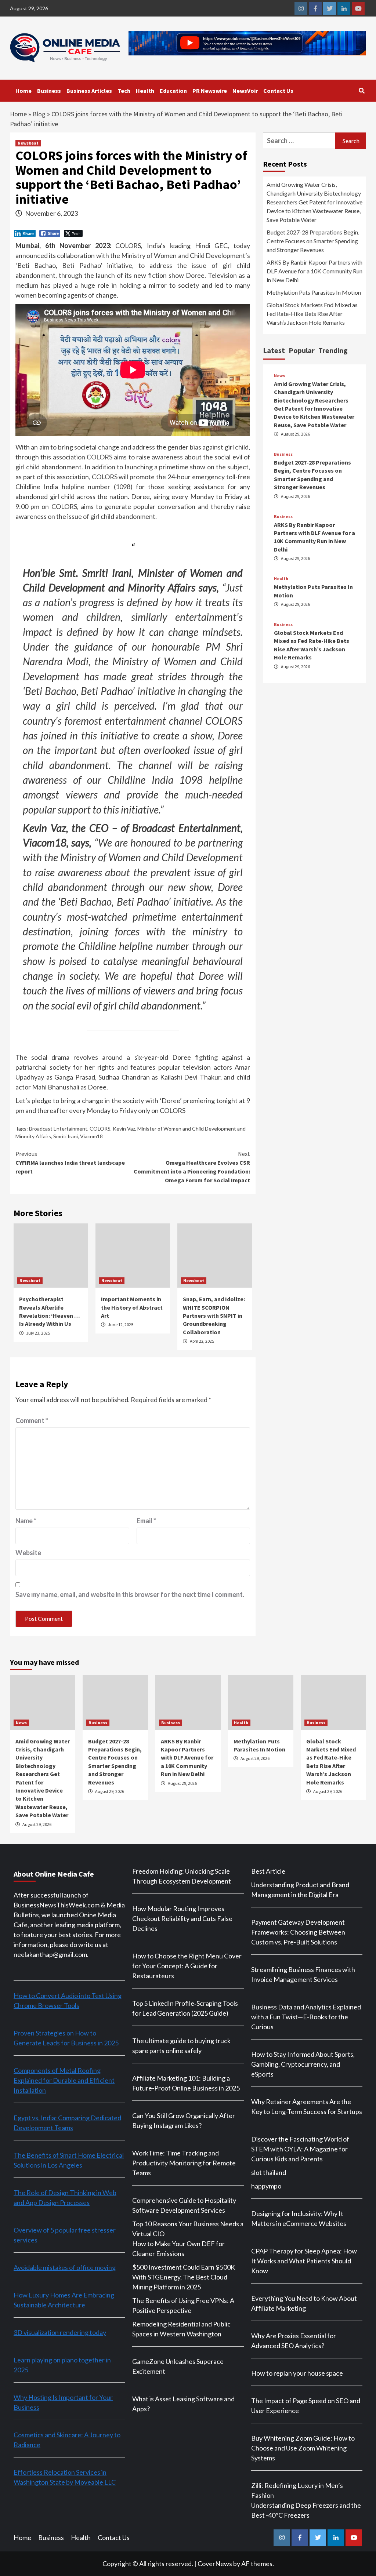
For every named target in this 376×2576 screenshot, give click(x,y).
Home (23, 91)
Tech (124, 91)
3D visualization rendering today (60, 2332)
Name (26, 1521)
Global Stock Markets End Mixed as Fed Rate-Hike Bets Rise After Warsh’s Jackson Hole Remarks (312, 314)
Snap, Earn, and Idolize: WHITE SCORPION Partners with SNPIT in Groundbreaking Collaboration (214, 1316)
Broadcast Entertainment (58, 1129)
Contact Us (278, 91)
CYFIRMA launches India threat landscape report (70, 1163)
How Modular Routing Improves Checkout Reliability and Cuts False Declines (182, 1918)
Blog (39, 114)
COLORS (100, 1129)
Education (173, 91)
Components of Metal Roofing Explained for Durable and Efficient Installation (64, 2080)
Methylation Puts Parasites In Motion (314, 292)
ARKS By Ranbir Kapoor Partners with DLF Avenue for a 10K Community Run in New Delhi (314, 271)
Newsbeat (28, 143)
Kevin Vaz (124, 1129)
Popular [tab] (302, 350)
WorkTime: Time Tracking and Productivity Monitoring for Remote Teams (184, 2163)
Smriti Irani (66, 1136)
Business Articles (89, 91)
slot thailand (269, 2172)
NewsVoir (245, 91)
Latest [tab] (274, 350)
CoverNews (215, 2564)
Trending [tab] (333, 350)
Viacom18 (91, 1136)
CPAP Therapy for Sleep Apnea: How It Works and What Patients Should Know (304, 2261)
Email (146, 1521)
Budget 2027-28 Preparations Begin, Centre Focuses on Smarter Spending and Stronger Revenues (313, 241)
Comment (32, 1420)
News (279, 376)
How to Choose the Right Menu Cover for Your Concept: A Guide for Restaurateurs (187, 1966)
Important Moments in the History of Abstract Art (132, 1307)
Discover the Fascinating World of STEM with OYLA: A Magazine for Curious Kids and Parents (300, 2149)
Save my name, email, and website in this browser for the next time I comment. (130, 1594)
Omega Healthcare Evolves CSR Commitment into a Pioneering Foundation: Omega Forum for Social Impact (192, 1167)
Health (145, 91)
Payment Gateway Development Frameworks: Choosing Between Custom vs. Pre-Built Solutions (298, 1932)
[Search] (361, 91)
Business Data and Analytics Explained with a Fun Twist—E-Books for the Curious (306, 2017)
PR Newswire (210, 91)
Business (49, 91)
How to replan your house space (297, 2373)
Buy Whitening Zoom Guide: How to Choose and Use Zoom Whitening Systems (303, 2448)
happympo (266, 2186)
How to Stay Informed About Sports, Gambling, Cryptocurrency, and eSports (303, 2064)
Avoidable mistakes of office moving (65, 2267)
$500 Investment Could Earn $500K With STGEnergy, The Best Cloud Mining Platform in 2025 (184, 2277)
